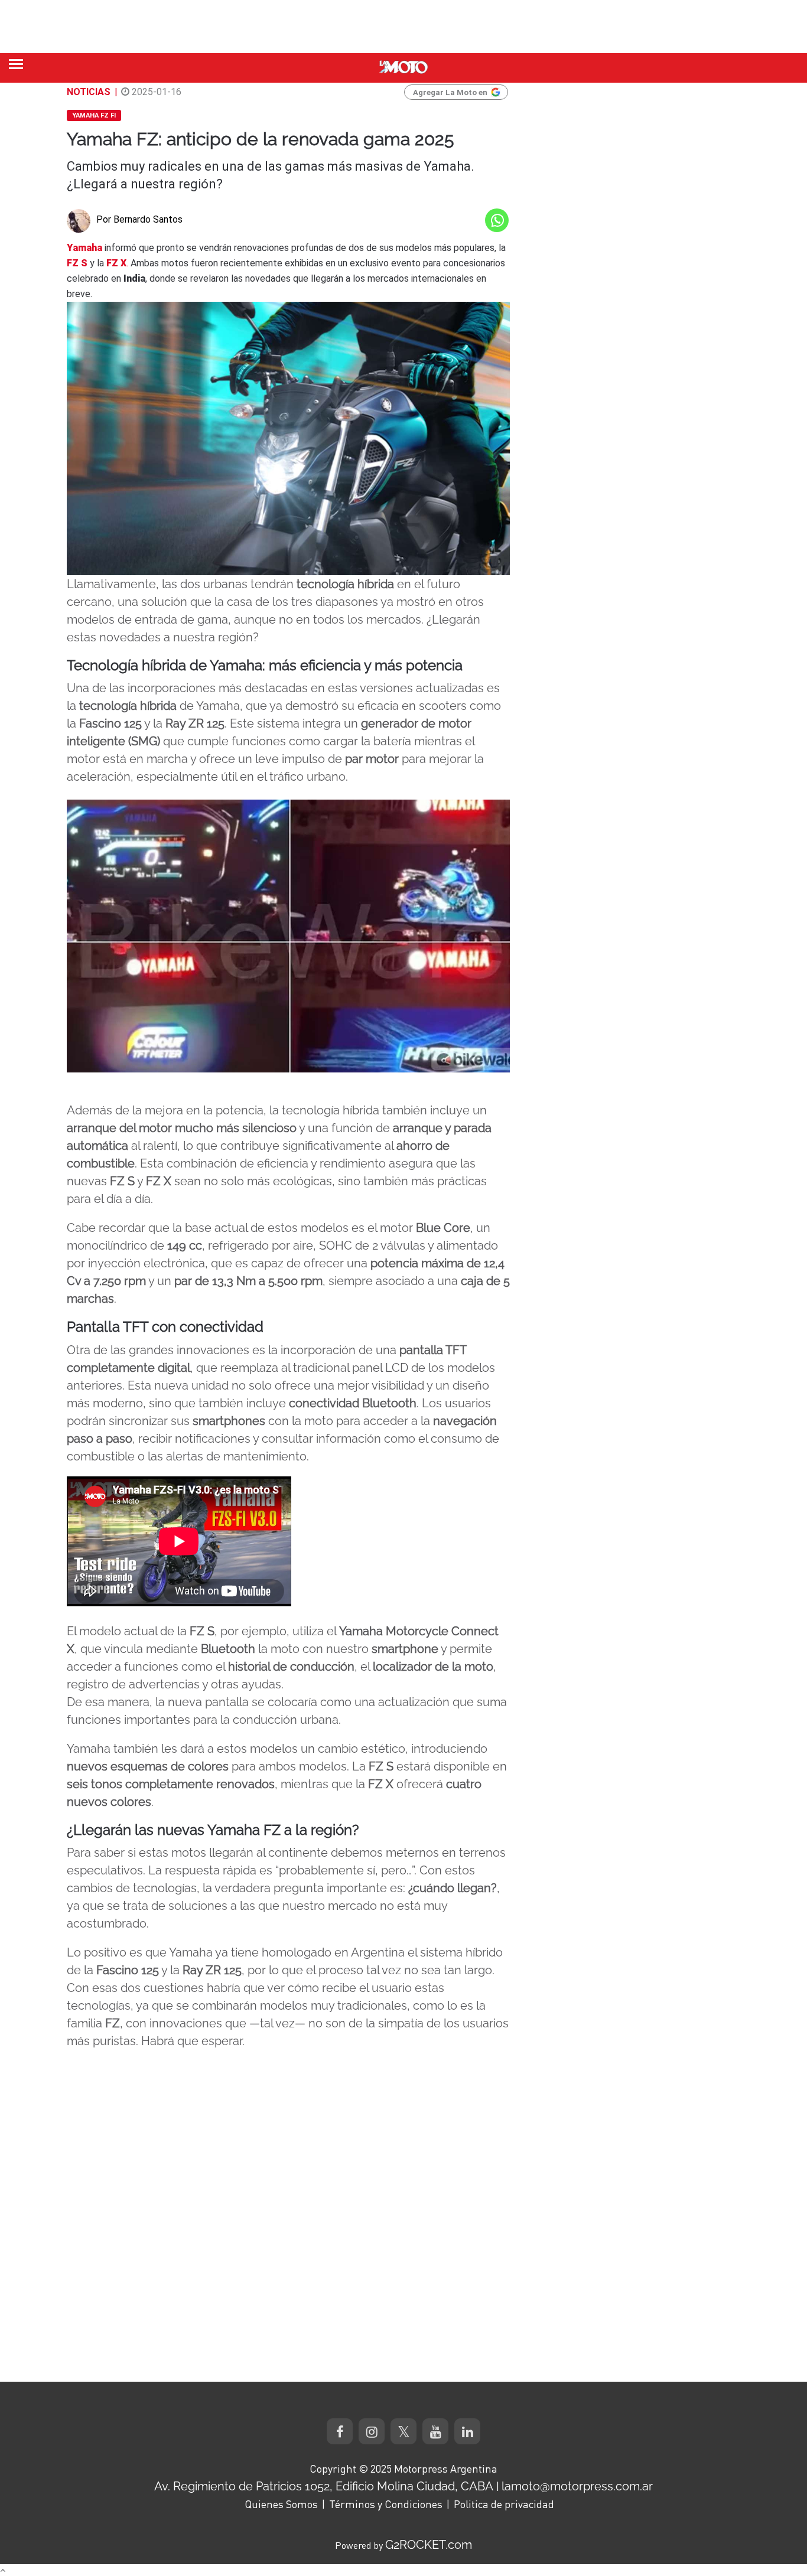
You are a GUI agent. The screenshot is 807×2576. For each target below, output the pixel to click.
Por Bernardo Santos (139, 219)
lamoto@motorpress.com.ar (577, 2486)
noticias (89, 92)
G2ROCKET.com (429, 2545)
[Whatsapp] (497, 220)
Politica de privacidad (504, 2504)
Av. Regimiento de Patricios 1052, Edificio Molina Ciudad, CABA (324, 2486)
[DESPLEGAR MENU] (16, 64)
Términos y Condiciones (386, 2504)
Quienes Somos (281, 2504)
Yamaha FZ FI (94, 115)
